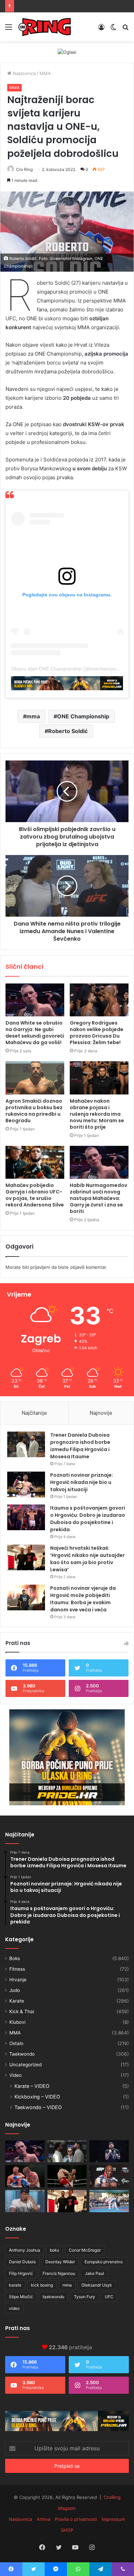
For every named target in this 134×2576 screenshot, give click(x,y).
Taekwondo (22, 2054)
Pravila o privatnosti (76, 2519)
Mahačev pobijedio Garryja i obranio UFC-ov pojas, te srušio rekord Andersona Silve (35, 1195)
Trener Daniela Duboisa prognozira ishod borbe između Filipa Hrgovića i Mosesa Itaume (80, 1446)
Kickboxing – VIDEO (37, 2097)
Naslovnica (24, 73)
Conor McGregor (85, 2250)
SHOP (67, 2530)
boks (54, 2250)
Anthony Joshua (25, 2250)
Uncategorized (25, 2065)
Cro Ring (24, 169)
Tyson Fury (85, 2297)
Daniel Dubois (22, 2262)
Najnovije (101, 1413)
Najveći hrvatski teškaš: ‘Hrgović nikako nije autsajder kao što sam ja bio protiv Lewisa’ (87, 1559)
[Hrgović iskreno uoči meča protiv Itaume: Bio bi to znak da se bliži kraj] (109, 2151)
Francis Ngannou (59, 2273)
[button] (67, 232)
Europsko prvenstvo (104, 2262)
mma (33, 716)
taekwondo (53, 2297)
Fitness (17, 1969)
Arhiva (43, 2519)
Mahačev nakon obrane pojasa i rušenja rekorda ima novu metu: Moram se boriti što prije (97, 1114)
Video (15, 2075)
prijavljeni (40, 1267)
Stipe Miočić (21, 2297)
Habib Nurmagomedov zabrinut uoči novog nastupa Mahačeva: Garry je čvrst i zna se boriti (98, 1198)
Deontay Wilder (60, 2262)
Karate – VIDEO (32, 2086)
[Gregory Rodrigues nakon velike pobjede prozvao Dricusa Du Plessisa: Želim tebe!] (99, 1000)
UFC (109, 2297)
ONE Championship (83, 716)
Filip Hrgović (21, 2273)
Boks (15, 1958)
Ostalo (16, 2043)
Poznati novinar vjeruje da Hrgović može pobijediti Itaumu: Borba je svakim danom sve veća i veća (83, 1599)
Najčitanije (34, 1413)
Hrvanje (18, 1980)
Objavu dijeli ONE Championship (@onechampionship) (70, 669)
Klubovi (17, 2022)
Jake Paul (94, 2273)
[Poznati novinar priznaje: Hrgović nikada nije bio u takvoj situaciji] (26, 1484)
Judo (15, 1990)
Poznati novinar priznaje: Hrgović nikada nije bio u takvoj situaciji (82, 1482)
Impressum (113, 2519)
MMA (45, 73)
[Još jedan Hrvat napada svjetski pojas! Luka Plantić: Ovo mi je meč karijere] (67, 2176)
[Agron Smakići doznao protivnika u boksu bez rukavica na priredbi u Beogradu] (35, 1078)
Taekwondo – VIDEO (38, 2107)
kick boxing (42, 2285)
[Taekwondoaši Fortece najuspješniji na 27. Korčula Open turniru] (109, 2201)
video (14, 2308)
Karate (17, 2001)
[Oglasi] (67, 52)
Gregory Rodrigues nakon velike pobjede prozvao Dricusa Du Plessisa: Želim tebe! (97, 1033)
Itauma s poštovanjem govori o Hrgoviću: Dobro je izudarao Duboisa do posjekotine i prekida (88, 1519)
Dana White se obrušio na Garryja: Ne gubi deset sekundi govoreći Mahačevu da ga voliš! (35, 1033)
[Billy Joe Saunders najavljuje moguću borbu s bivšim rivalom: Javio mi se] (25, 2176)
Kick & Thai (22, 2011)
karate (15, 2285)
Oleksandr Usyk (97, 2285)
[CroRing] (45, 27)
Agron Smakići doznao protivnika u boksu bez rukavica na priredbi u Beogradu (34, 1111)
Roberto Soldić (68, 731)
